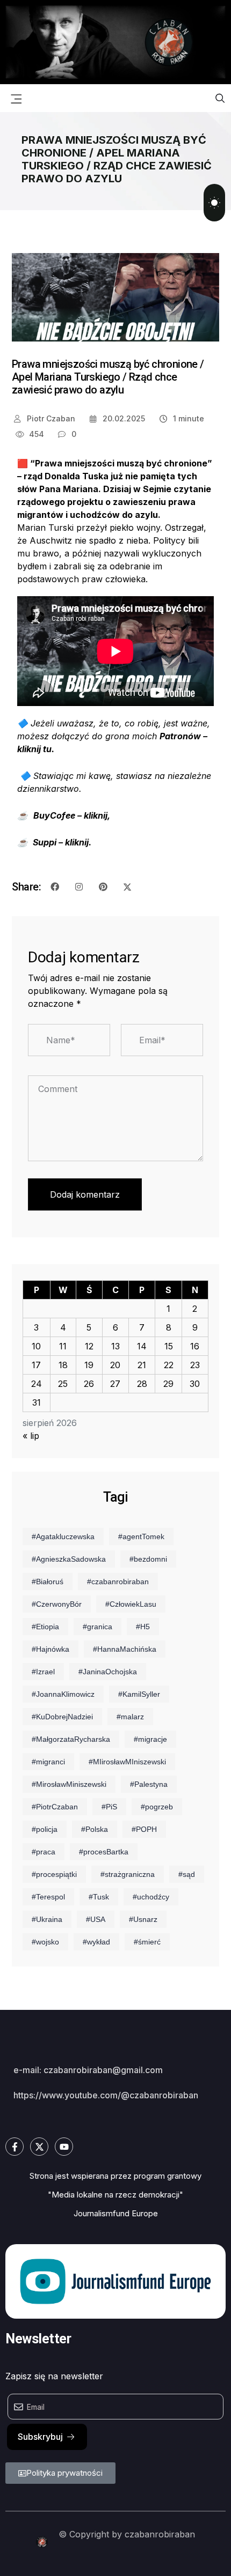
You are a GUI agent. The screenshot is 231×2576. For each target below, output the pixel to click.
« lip (31, 1436)
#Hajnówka (50, 1649)
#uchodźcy (151, 1897)
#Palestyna (149, 1784)
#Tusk (99, 1897)
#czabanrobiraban (118, 1582)
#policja (45, 1829)
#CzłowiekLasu (131, 1604)
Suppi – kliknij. (62, 842)
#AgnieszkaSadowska (69, 1559)
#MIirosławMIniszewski (127, 1762)
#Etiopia (45, 1627)
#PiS (109, 1807)
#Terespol (48, 1897)
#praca (44, 1852)
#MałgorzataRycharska (71, 1739)
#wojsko (45, 1942)
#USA (96, 1919)
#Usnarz (143, 1919)
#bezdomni (148, 1559)
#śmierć (147, 1942)
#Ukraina (47, 1919)
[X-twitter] (39, 2147)
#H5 (143, 1627)
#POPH (144, 1829)
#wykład (96, 1942)
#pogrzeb (157, 1807)
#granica (98, 1627)
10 (36, 1346)
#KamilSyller (139, 1694)
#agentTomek (141, 1536)
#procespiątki (54, 1874)
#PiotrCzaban (55, 1807)
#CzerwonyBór (57, 1604)
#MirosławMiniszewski (69, 1784)
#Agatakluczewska (63, 1536)
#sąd (187, 1874)
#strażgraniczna (128, 1874)
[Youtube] (64, 2147)
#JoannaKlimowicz (63, 1694)
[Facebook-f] (15, 2147)
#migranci (48, 1762)
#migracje (150, 1739)
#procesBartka (104, 1852)
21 (142, 1365)
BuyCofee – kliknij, (72, 815)
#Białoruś (48, 1582)
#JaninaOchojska (108, 1672)
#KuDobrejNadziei (62, 1717)
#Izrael (43, 1672)
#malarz (130, 1717)
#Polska (95, 1829)
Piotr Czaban (50, 418)
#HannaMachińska (125, 1649)
